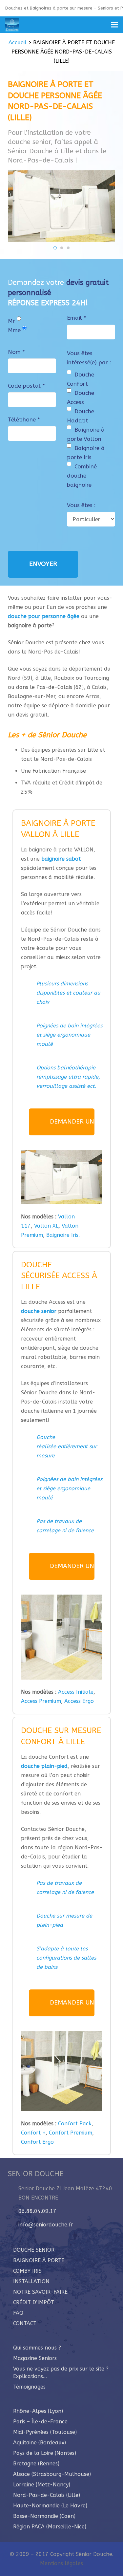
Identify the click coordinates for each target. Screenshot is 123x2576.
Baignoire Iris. (63, 1235)
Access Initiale (76, 1692)
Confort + (33, 2133)
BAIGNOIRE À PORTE (39, 2260)
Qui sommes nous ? (37, 2348)
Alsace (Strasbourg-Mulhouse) (52, 2474)
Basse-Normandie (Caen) (44, 2516)
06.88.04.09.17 (37, 2211)
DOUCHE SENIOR (34, 2250)
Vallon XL (46, 1226)
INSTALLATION (31, 2281)
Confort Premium (71, 2133)
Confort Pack (74, 2124)
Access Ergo (78, 1701)
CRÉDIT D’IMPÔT (34, 2302)
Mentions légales (61, 2563)
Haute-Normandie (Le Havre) (50, 2506)
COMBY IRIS (27, 2271)
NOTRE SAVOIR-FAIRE (40, 2292)
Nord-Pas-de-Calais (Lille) (47, 2495)
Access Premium (41, 1701)
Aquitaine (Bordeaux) (40, 2443)
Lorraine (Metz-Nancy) (42, 2485)
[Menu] (114, 25)
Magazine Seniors (35, 2358)
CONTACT (25, 2323)
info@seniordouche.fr (46, 2225)
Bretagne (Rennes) (36, 2464)
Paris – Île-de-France (40, 2422)
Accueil (18, 43)
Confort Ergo (37, 2142)
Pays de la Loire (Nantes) (45, 2453)
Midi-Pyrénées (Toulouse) (45, 2432)
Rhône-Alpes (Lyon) (38, 2411)
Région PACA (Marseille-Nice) (50, 2527)
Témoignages (29, 2387)
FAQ (18, 2313)
